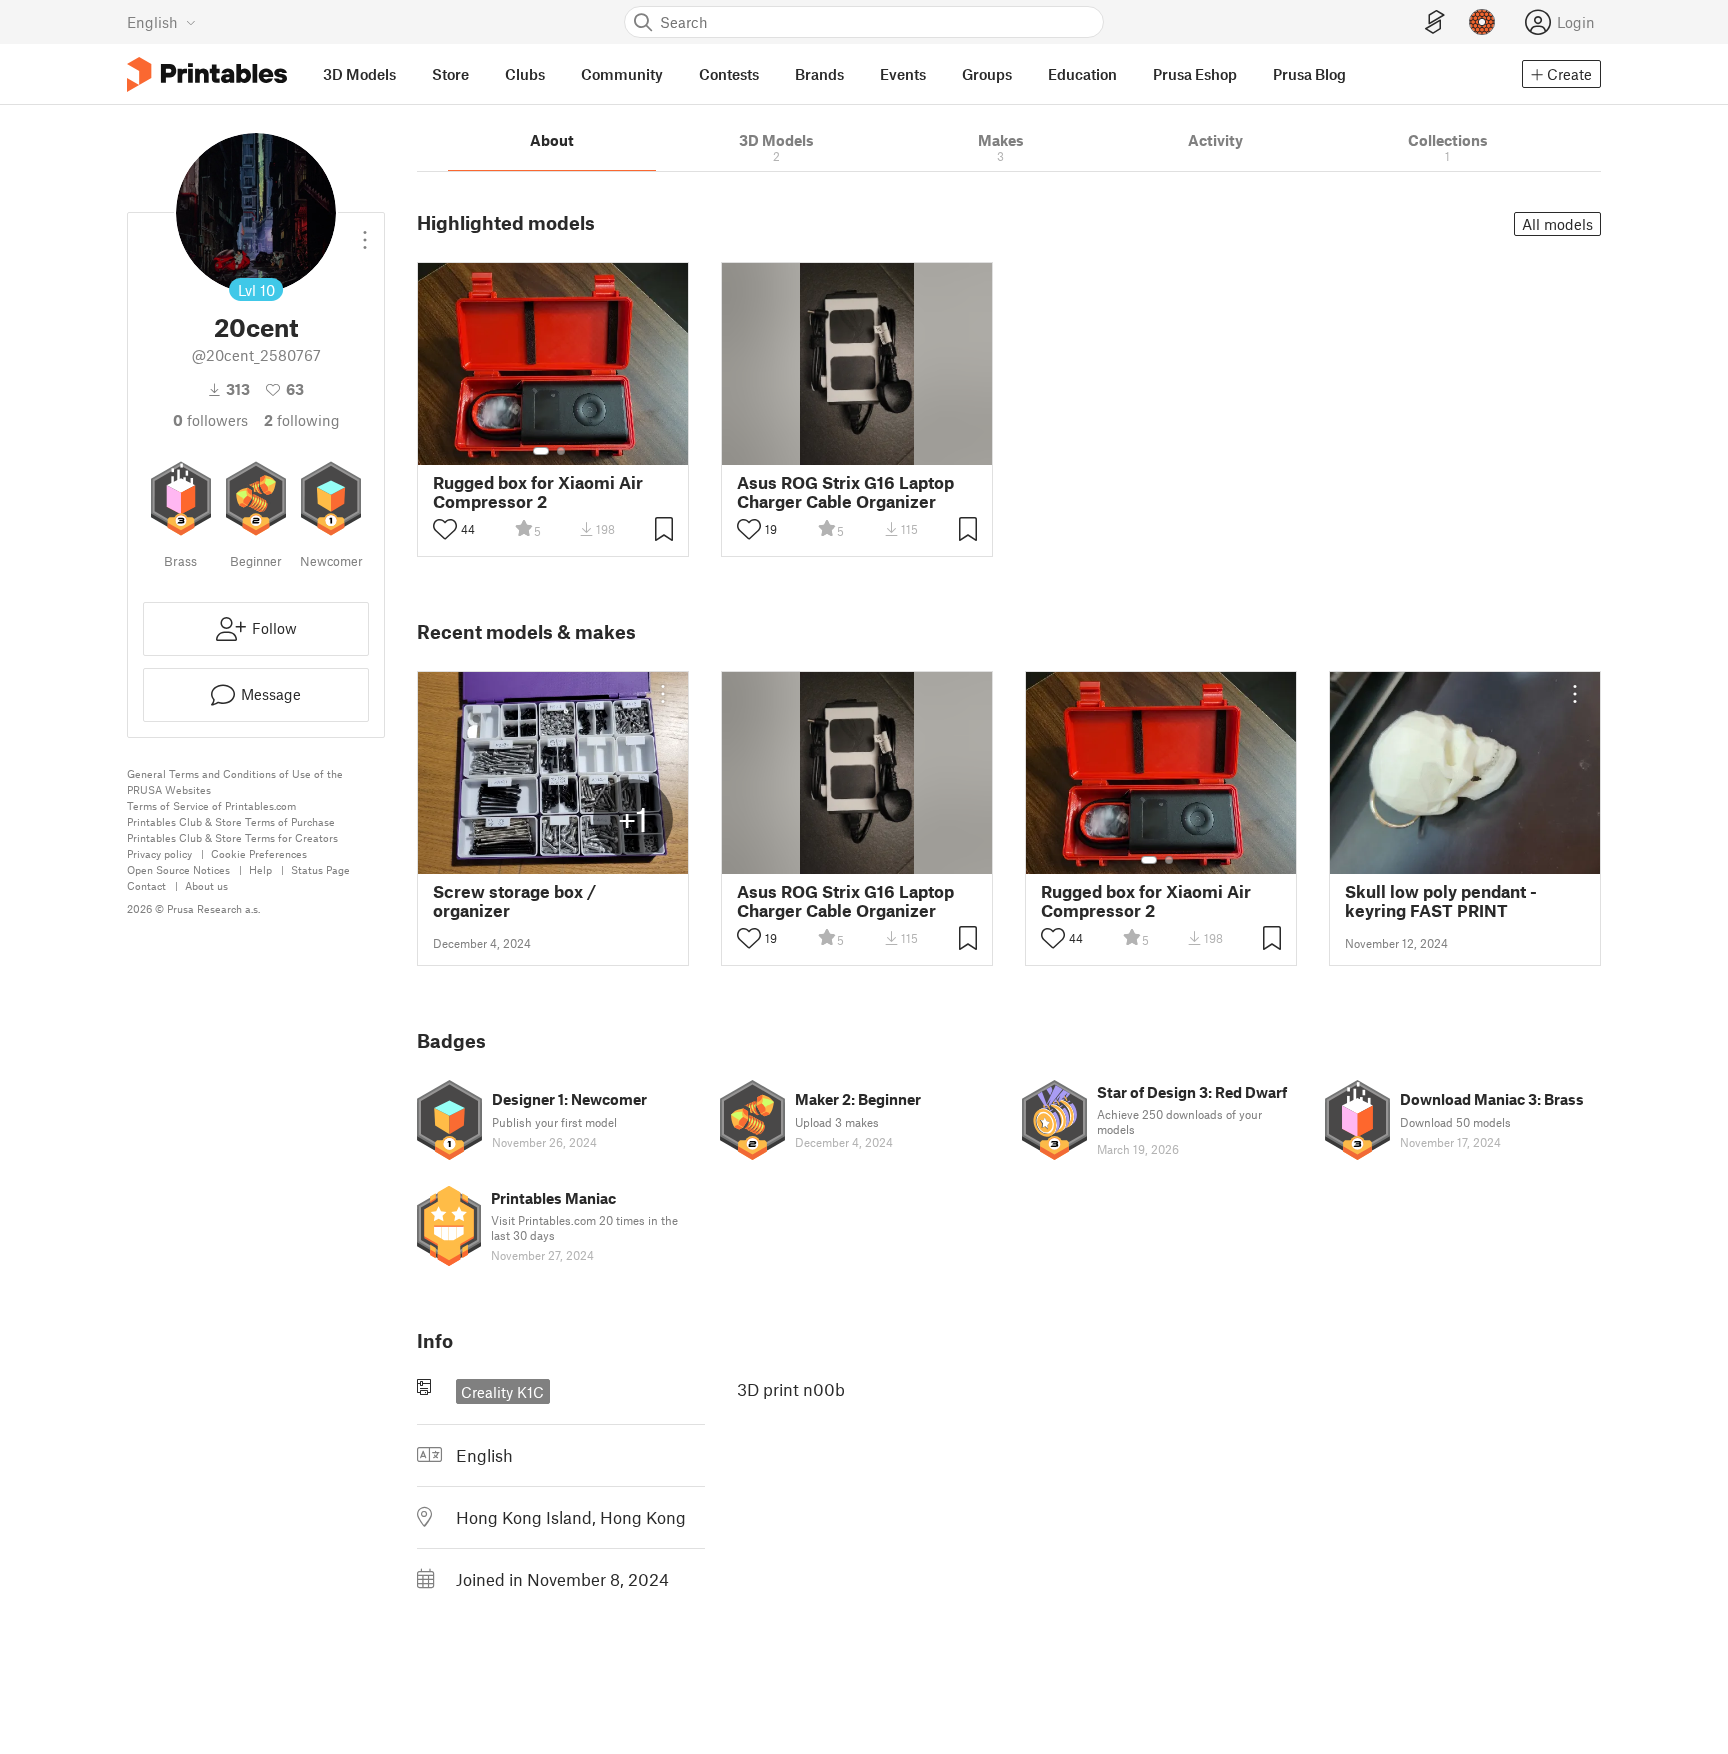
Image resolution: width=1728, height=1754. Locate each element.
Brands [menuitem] (819, 74)
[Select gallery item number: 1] (541, 451)
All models (1557, 224)
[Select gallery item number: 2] (561, 451)
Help (260, 869)
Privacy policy (159, 853)
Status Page (320, 869)
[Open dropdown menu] (365, 232)
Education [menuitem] (1082, 74)
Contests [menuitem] (729, 74)
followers (210, 420)
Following (302, 420)
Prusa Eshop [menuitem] (1195, 74)
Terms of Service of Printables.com (211, 805)
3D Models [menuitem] (359, 74)
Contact (146, 885)
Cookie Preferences (259, 853)
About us (206, 885)
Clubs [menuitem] (525, 74)
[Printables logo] (207, 74)
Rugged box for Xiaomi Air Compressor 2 (538, 492)
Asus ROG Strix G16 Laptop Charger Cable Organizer (845, 492)
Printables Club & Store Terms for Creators (232, 837)
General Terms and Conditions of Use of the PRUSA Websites (235, 781)
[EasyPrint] (1435, 22)
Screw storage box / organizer (514, 901)
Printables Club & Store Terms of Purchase (231, 821)
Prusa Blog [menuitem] (1309, 74)
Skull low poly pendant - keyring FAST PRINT (1441, 901)
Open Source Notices (178, 869)
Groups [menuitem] (987, 74)
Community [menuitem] (622, 74)
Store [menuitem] (450, 74)
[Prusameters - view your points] (1482, 22)
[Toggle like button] (445, 529)
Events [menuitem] (903, 74)
